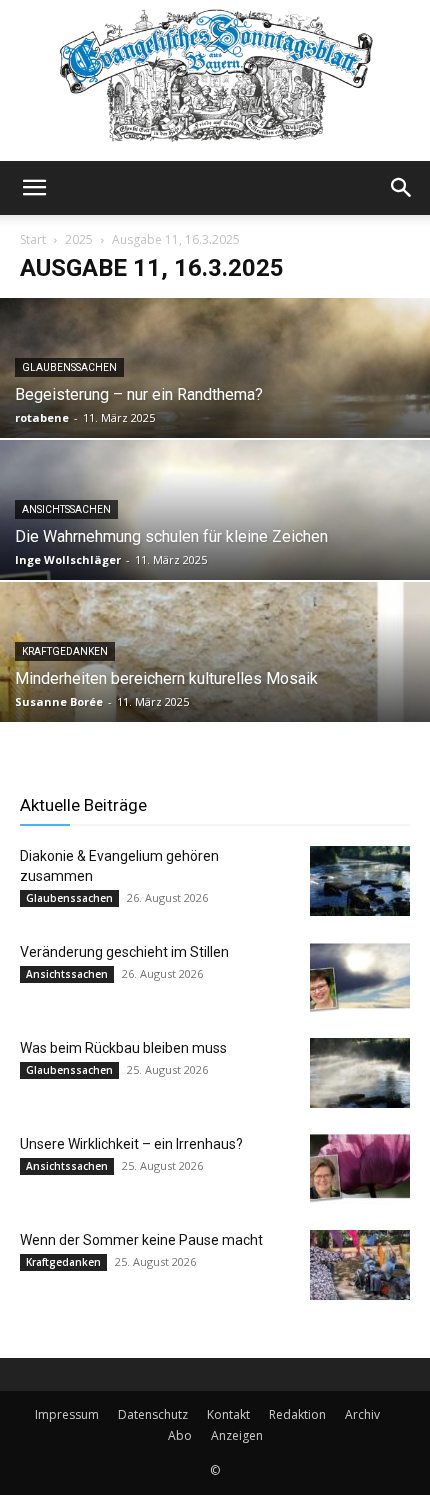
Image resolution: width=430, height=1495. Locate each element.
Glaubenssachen (69, 367)
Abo (180, 1435)
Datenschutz (153, 1414)
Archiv (362, 1414)
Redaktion (297, 1414)
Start (33, 239)
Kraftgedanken (65, 651)
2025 (79, 239)
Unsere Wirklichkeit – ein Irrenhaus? (131, 1144)
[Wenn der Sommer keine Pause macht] (360, 1265)
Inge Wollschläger (68, 559)
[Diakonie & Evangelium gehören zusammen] (360, 881)
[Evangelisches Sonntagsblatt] (215, 80)
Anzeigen (237, 1435)
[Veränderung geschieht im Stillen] (360, 977)
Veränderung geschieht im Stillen (124, 952)
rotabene (42, 417)
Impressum (67, 1414)
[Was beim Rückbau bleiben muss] (360, 1073)
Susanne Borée (59, 701)
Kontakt (228, 1414)
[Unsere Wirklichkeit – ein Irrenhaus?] (360, 1169)
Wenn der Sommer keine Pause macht (141, 1240)
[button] (34, 188)
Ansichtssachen (66, 509)
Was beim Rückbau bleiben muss (123, 1048)
